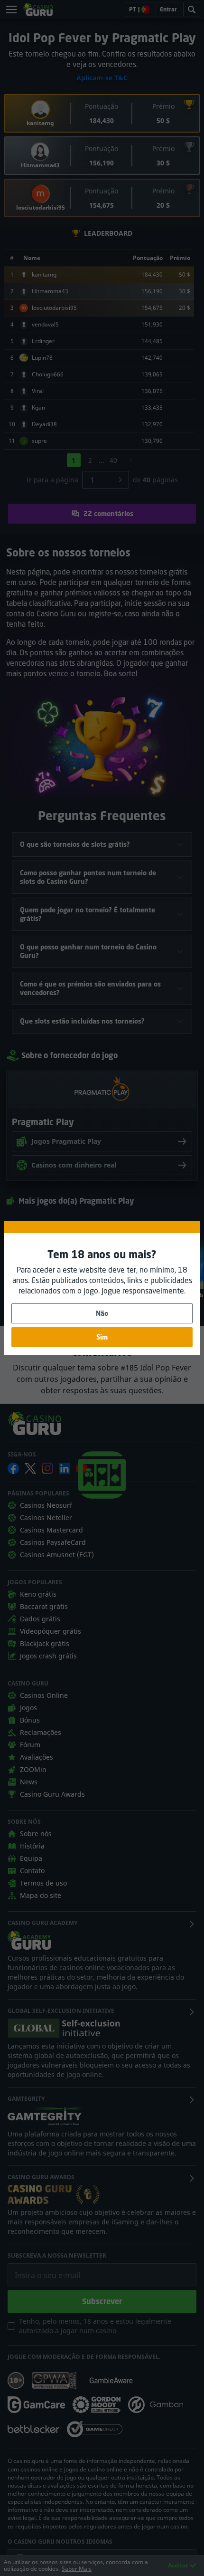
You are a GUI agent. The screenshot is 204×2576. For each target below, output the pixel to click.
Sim (102, 1337)
